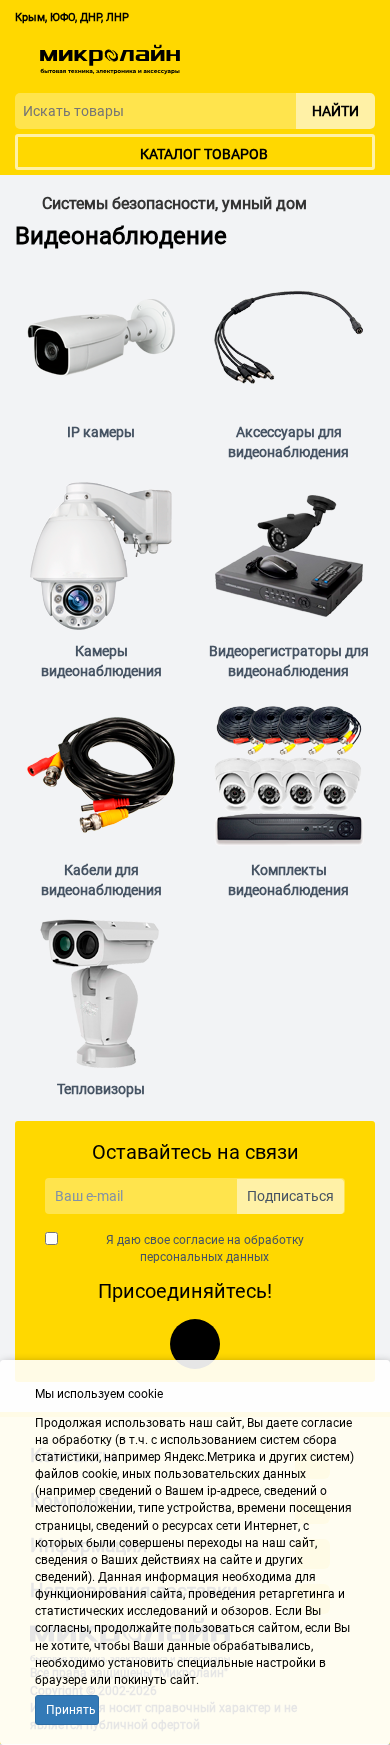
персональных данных (204, 1257)
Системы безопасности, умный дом (174, 204)
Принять (71, 1710)
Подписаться (290, 1196)
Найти (335, 111)
